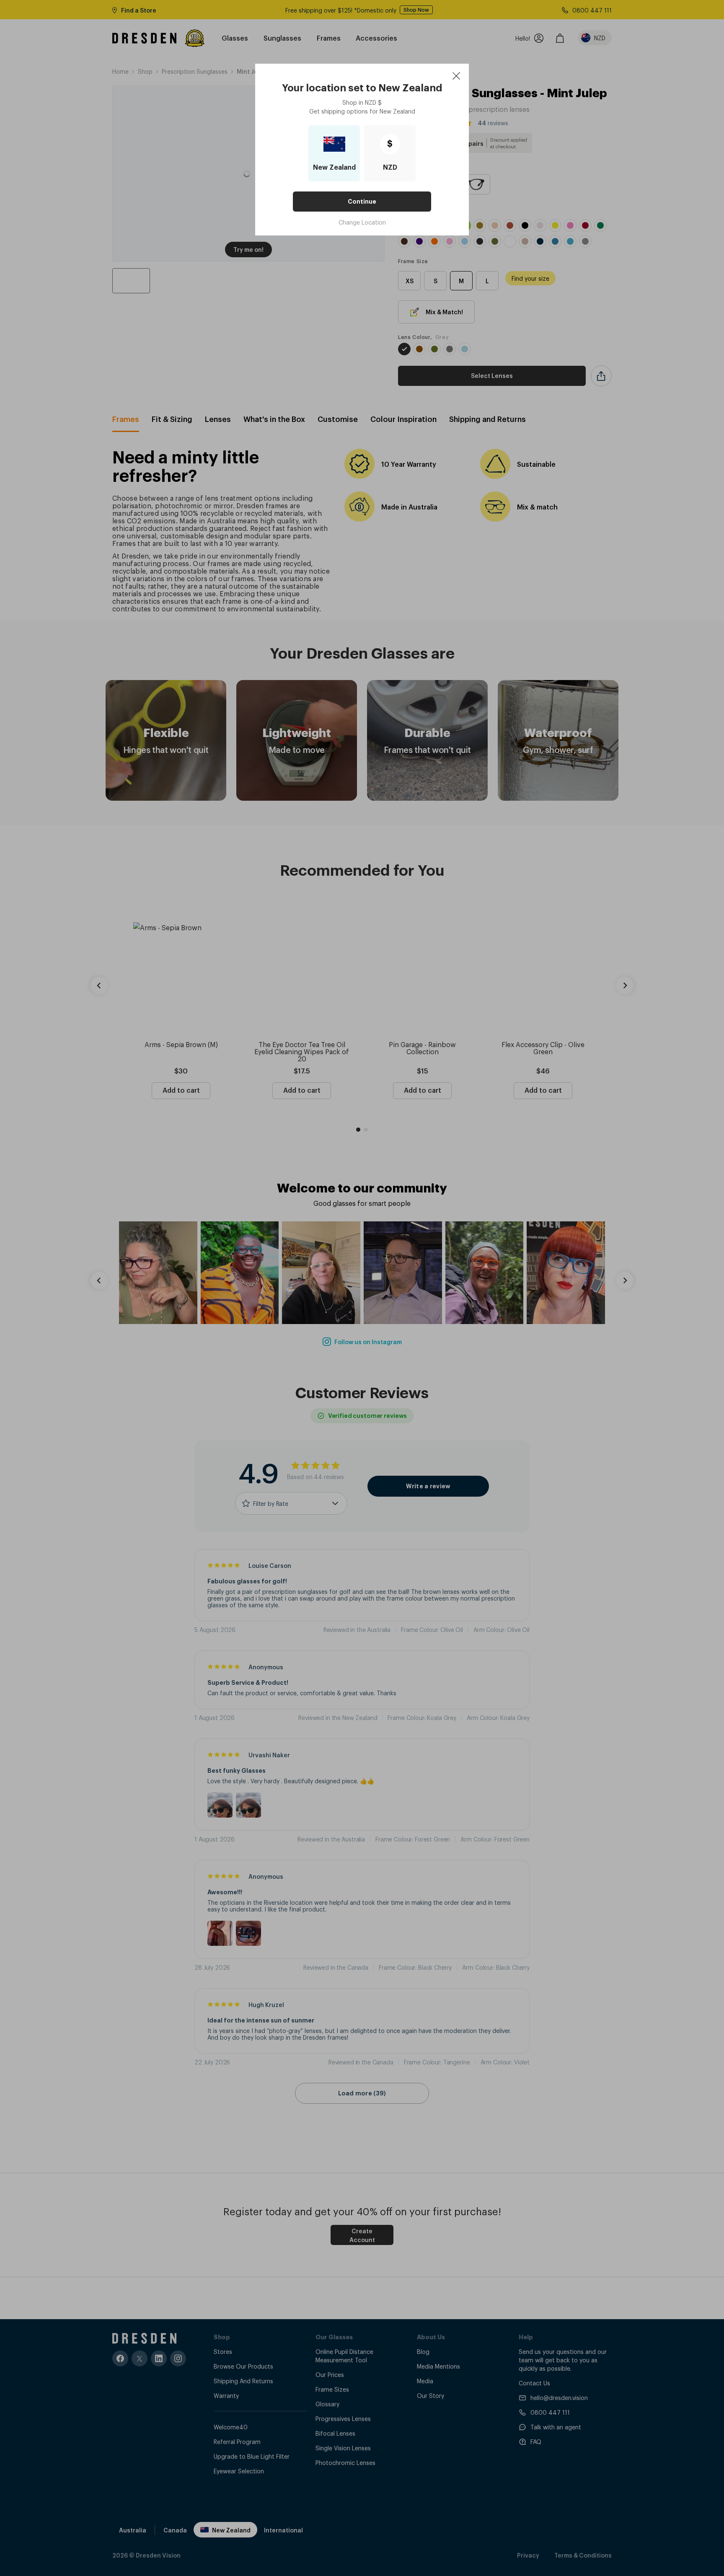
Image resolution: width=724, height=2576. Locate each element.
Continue (362, 202)
